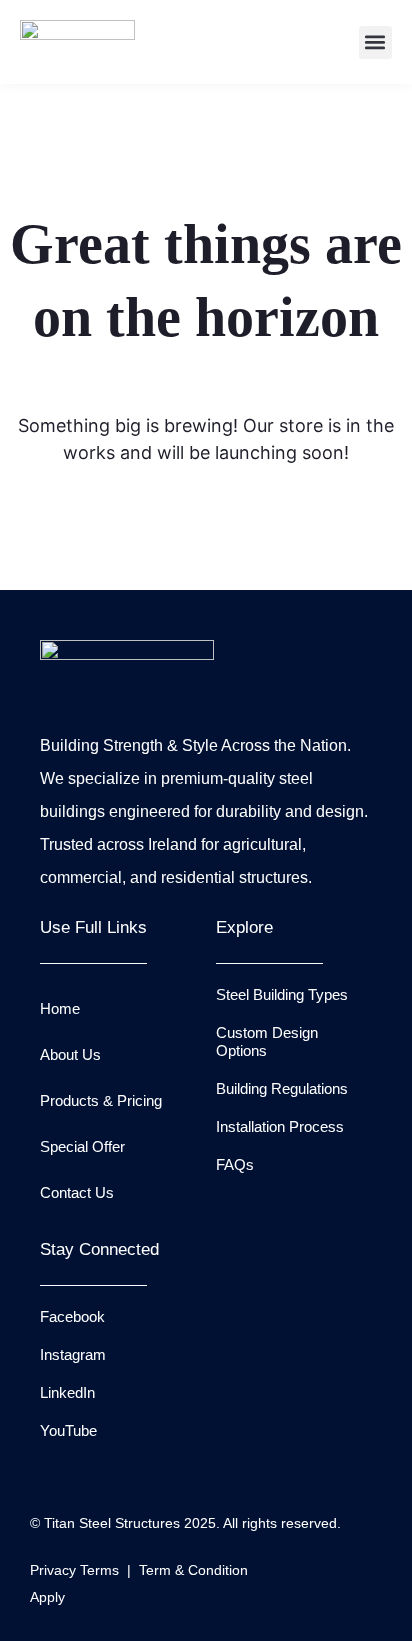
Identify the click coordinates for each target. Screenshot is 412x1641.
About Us (70, 1054)
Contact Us (77, 1192)
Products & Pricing (101, 1100)
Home (60, 1008)
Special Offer (82, 1146)
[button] (375, 42)
